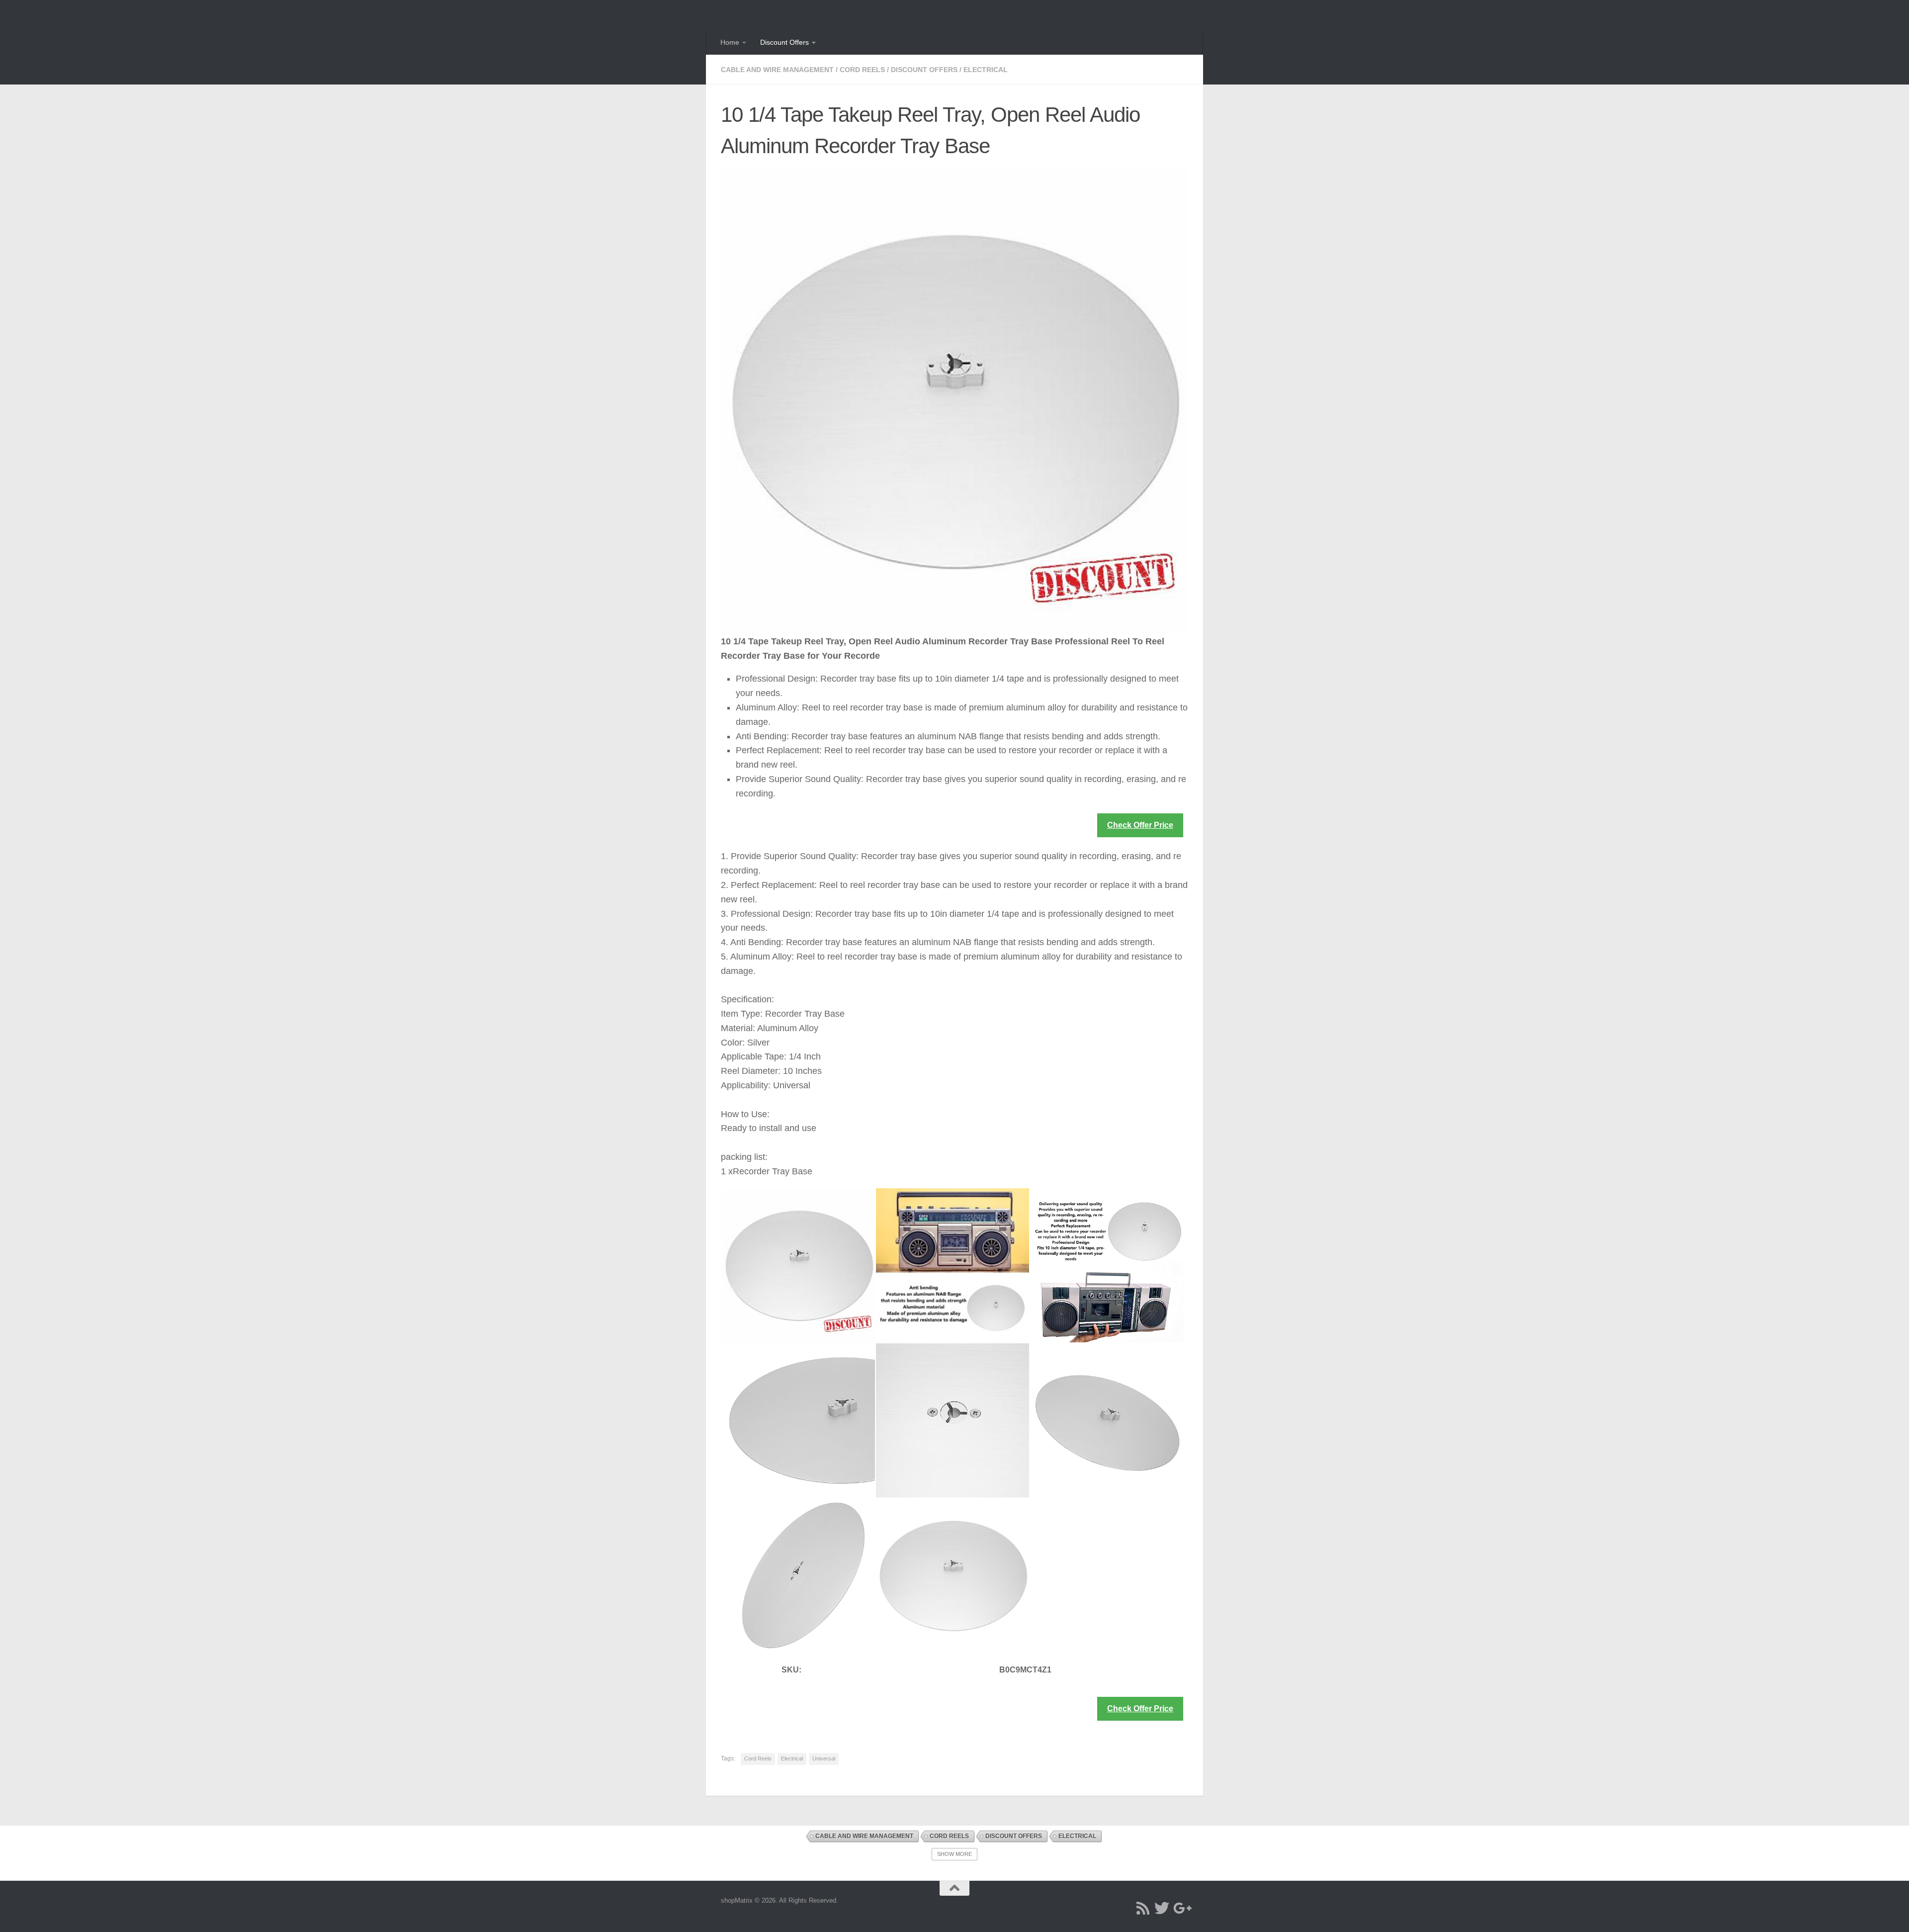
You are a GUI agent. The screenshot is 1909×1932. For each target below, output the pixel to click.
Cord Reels (862, 70)
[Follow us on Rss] (1143, 1908)
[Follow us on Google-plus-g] (1181, 1908)
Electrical (986, 70)
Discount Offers (784, 42)
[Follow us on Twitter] (1162, 1908)
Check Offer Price (1140, 825)
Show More (954, 1854)
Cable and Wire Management (777, 70)
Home (730, 42)
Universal (824, 1758)
